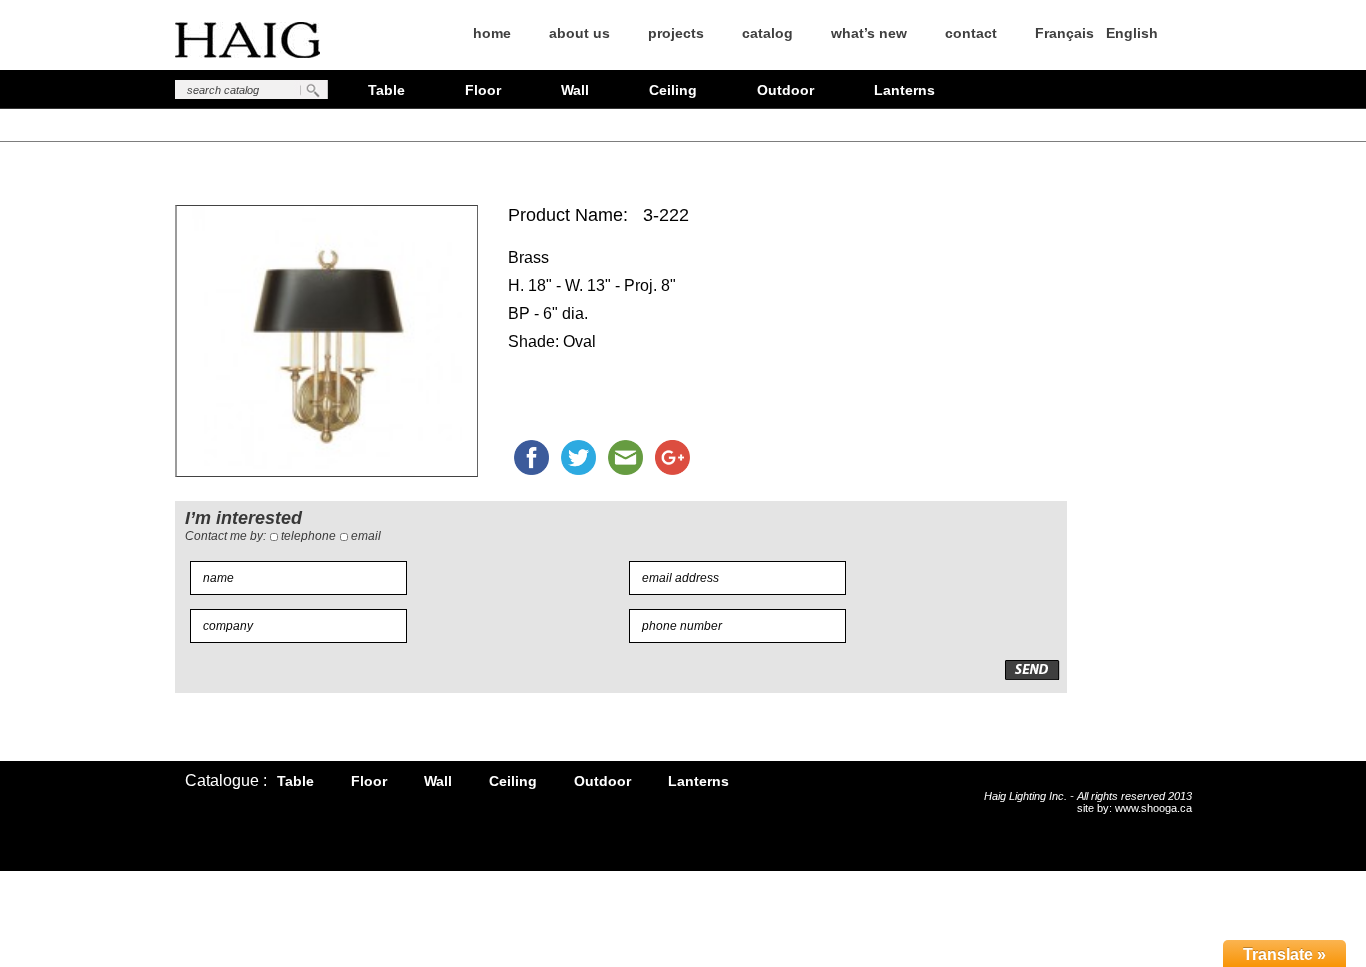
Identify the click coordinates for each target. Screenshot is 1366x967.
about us (579, 33)
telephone (308, 536)
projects (676, 33)
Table (386, 90)
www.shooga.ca (1153, 808)
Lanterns (904, 90)
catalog (767, 33)
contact (971, 33)
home (492, 33)
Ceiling (673, 90)
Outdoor (785, 90)
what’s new (869, 33)
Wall (575, 90)
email (366, 536)
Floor (483, 90)
